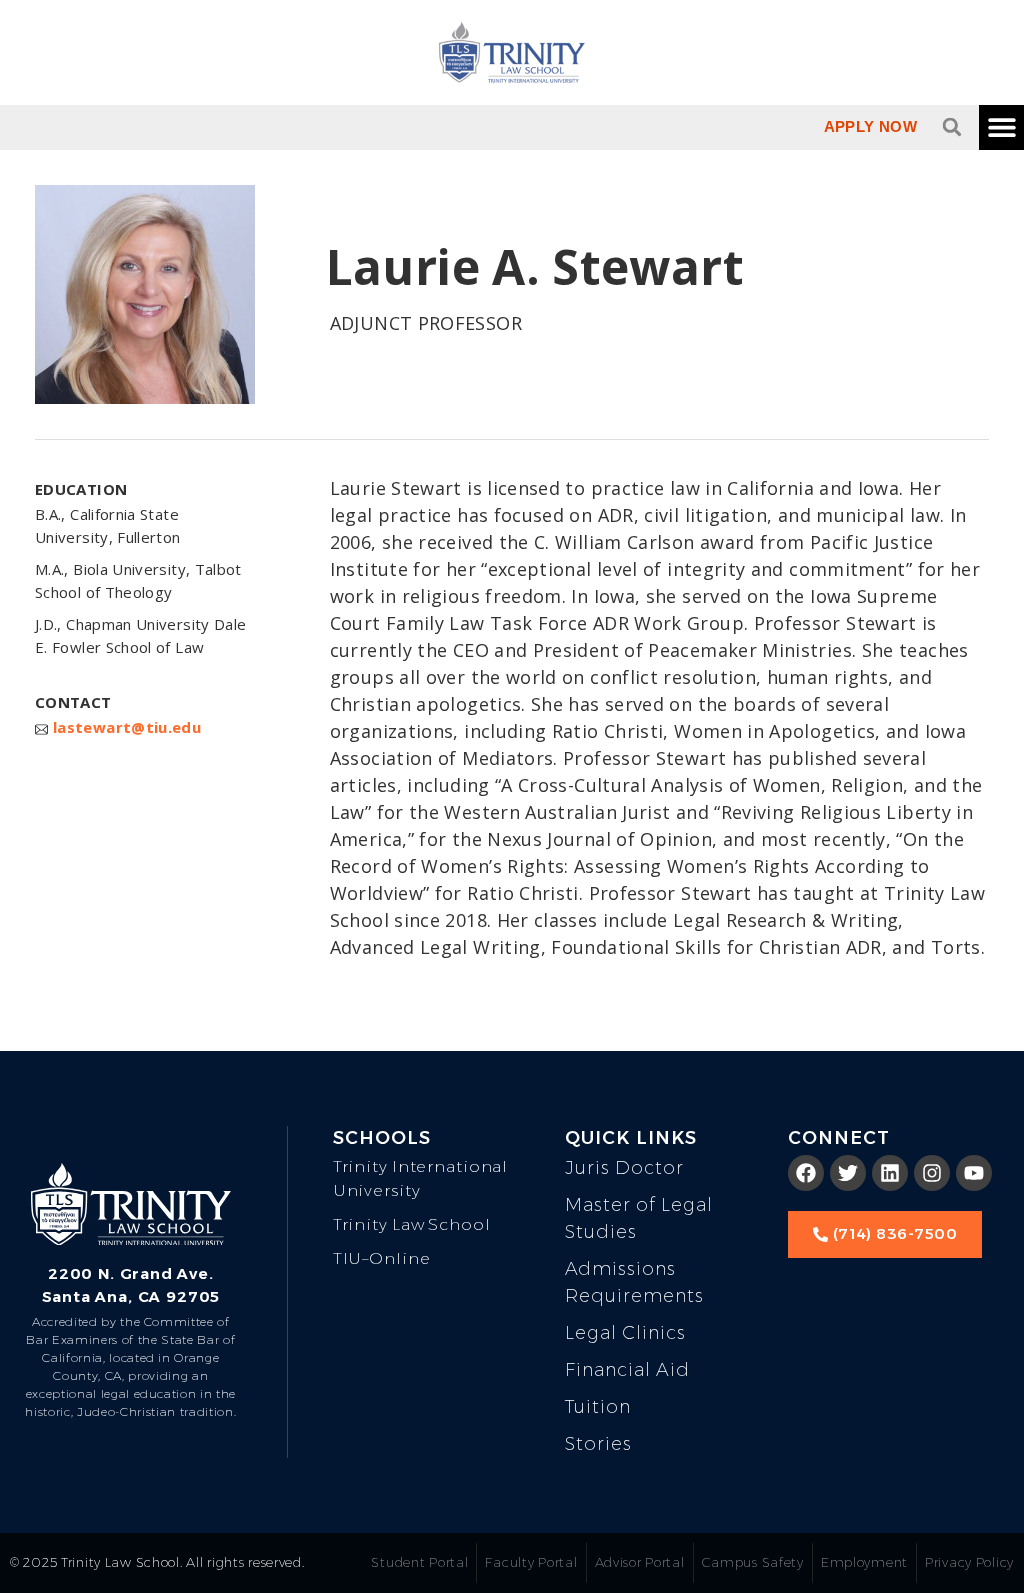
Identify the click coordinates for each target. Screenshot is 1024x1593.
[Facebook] (806, 1173)
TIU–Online (382, 1258)
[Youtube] (974, 1173)
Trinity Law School (412, 1224)
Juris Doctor (624, 1168)
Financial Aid (627, 1370)
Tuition (598, 1407)
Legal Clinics (625, 1333)
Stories (598, 1444)
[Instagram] (932, 1173)
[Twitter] (848, 1173)
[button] (952, 127)
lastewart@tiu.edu (127, 727)
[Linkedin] (890, 1173)
